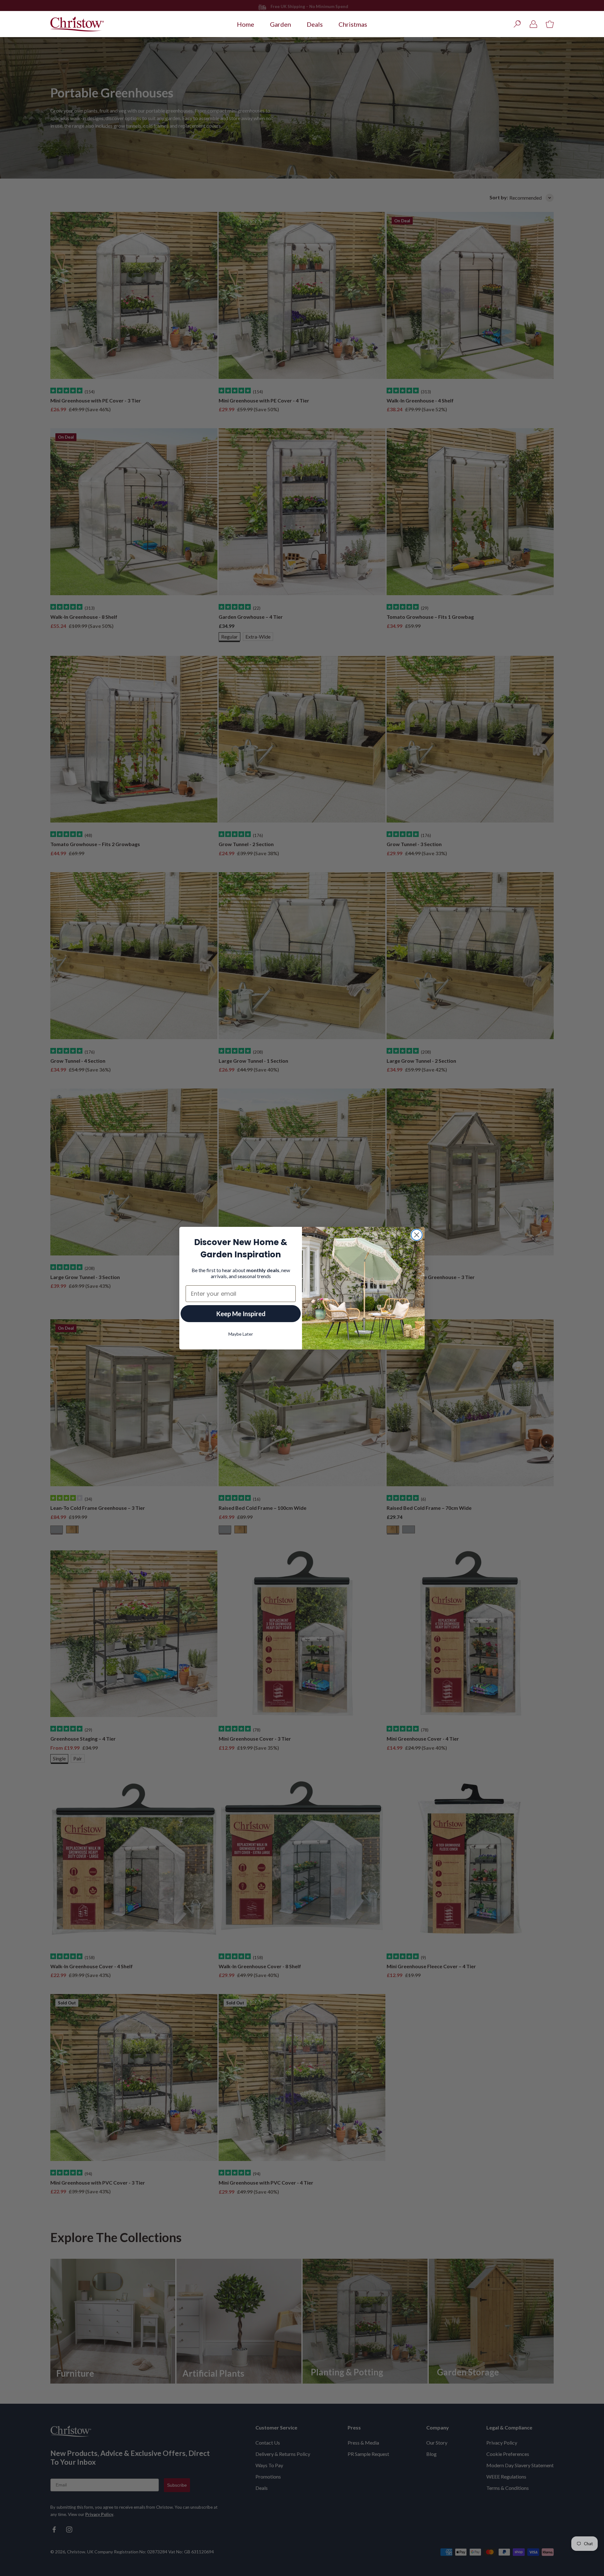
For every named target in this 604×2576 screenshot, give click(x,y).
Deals (315, 24)
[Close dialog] (417, 1235)
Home (246, 24)
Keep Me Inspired (241, 1314)
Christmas (353, 24)
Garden (280, 24)
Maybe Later (241, 1334)
